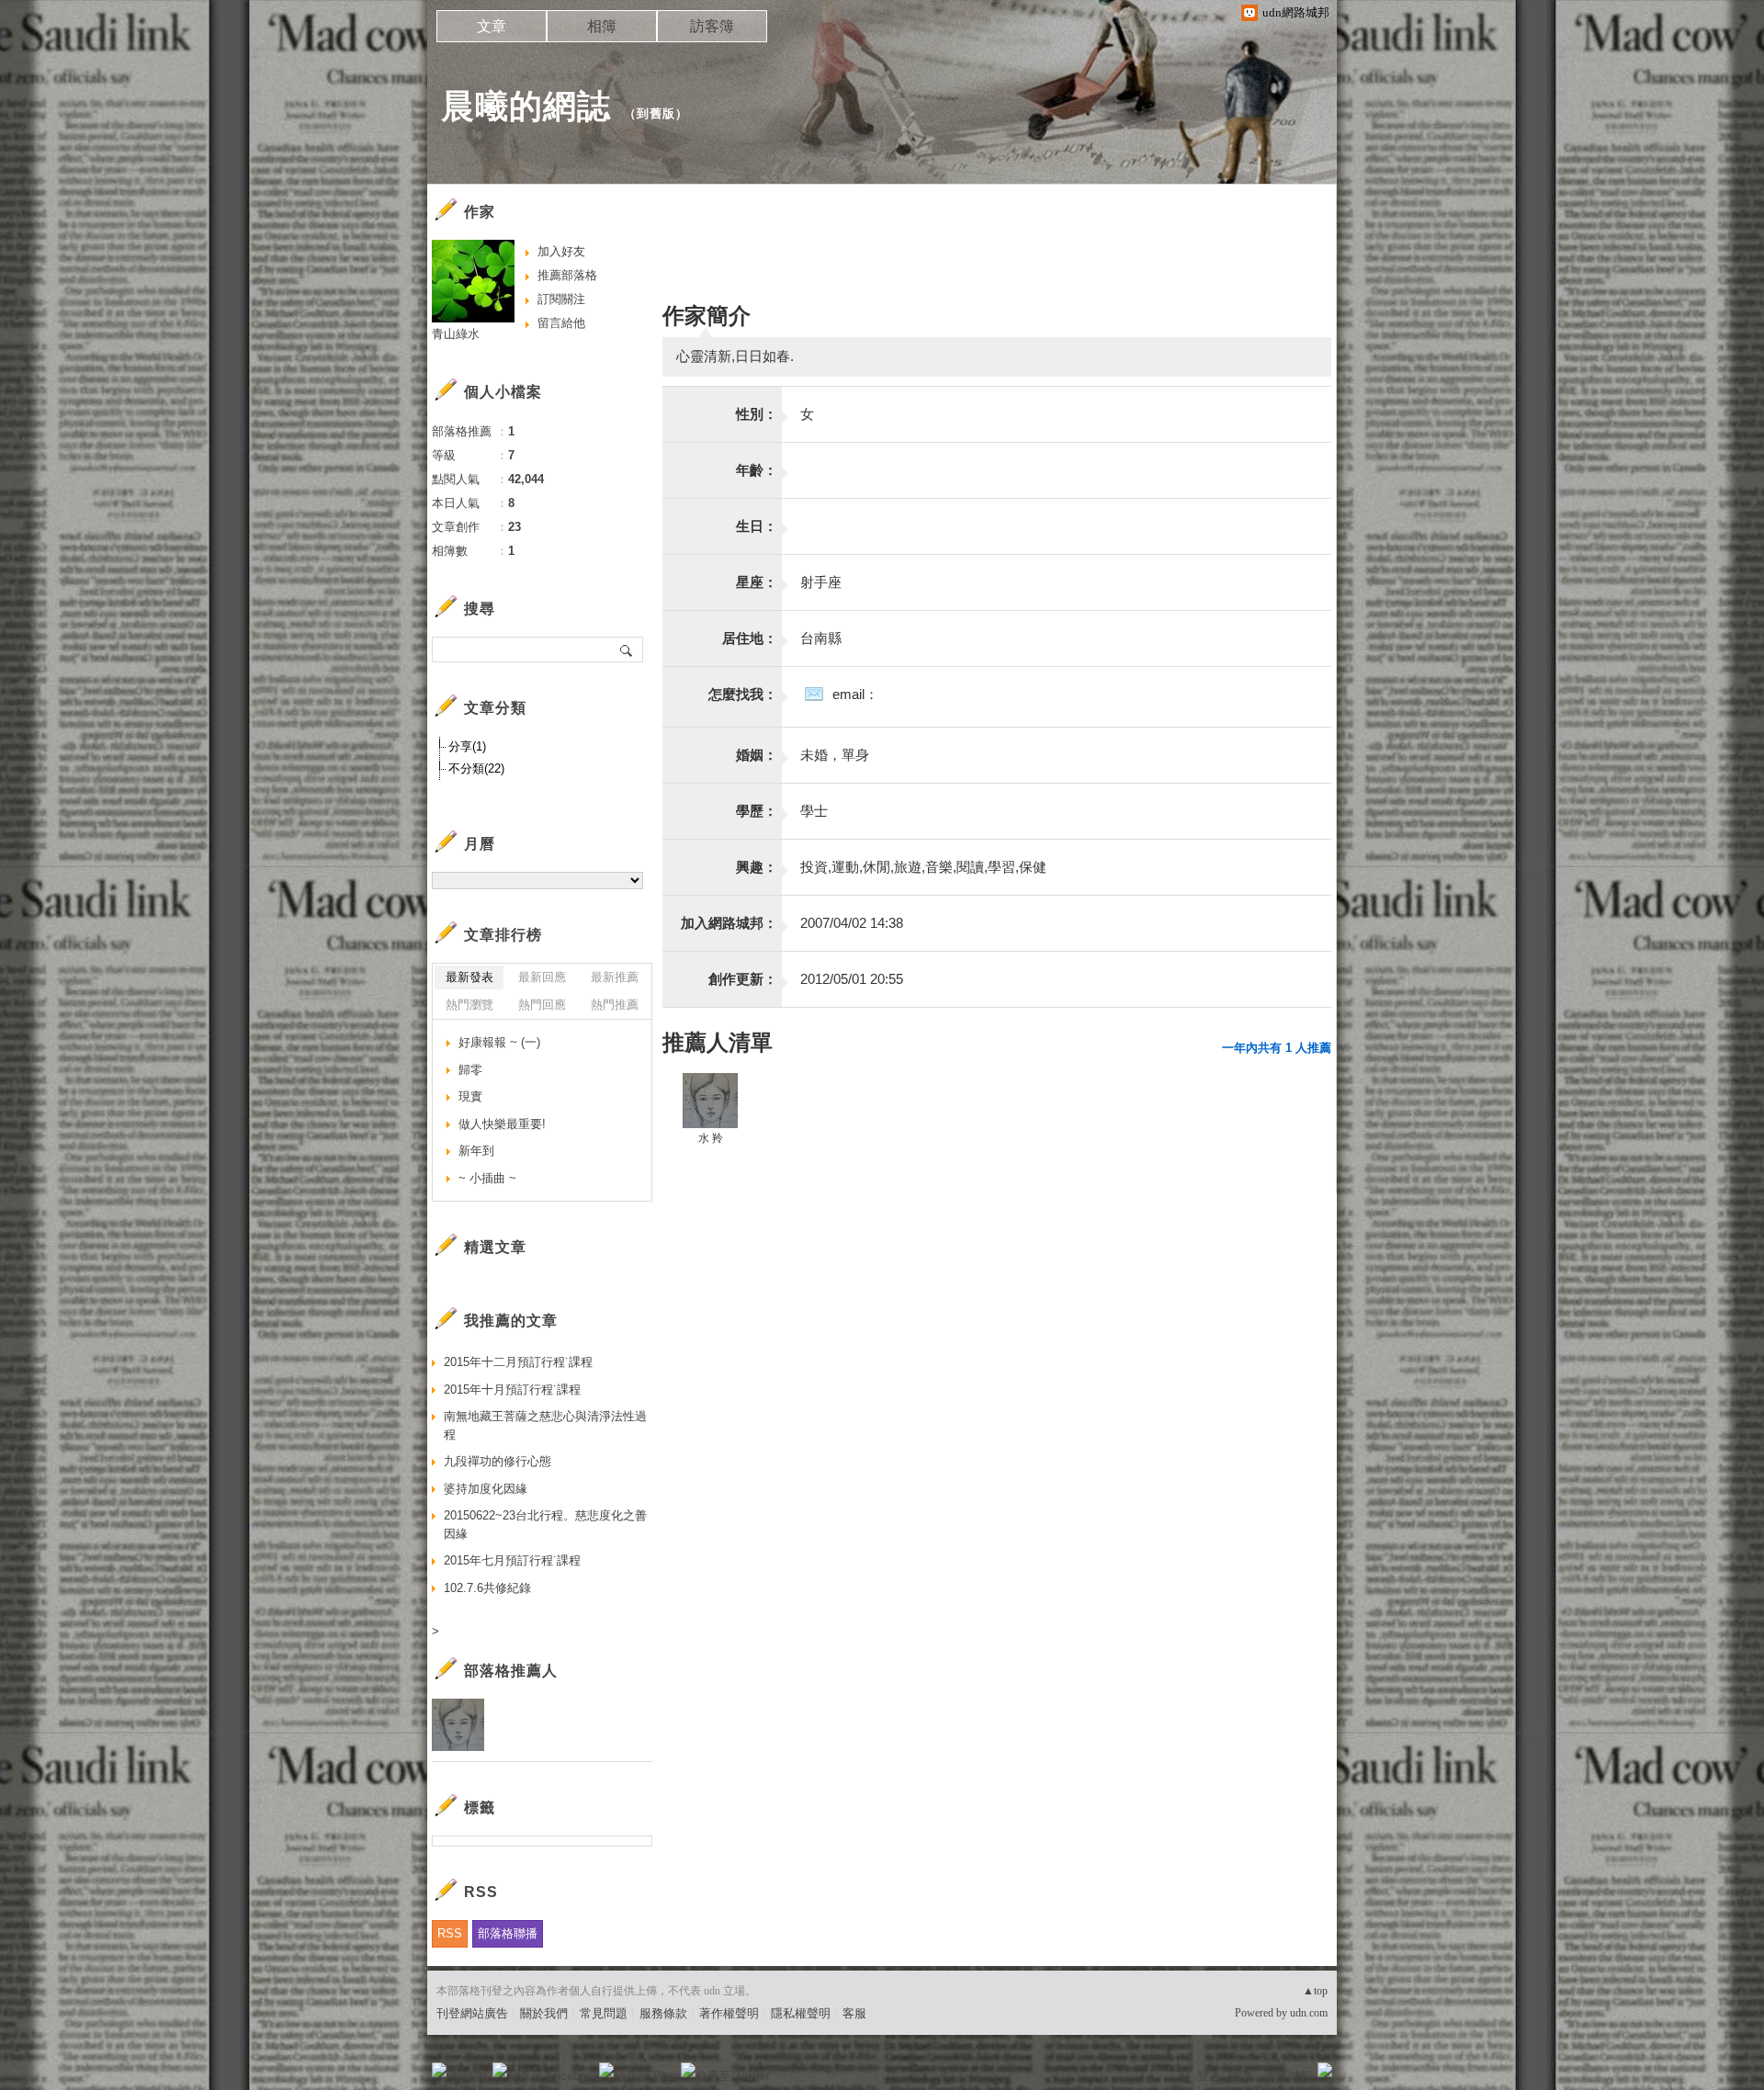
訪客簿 (712, 26)
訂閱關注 (561, 299)
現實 (470, 1096)
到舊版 (656, 113)
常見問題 (604, 2013)
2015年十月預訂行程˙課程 (512, 1390)
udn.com (1309, 2013)
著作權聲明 (729, 2013)
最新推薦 (615, 977)
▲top (1315, 1991)
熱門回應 (542, 1005)
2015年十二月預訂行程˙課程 (518, 1362)
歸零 (470, 1070)
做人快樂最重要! (502, 1124)
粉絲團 (469, 2076)
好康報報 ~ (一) (499, 1042)
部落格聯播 (508, 1933)
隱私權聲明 (801, 2013)
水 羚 (711, 1138)
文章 (492, 26)
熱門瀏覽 (469, 1005)
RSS (450, 1933)
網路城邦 (1288, 2076)
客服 (854, 2013)
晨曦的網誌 (526, 106)
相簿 (602, 26)
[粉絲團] (439, 2070)
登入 (1209, 2076)
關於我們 (544, 2013)
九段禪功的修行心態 (498, 1461)
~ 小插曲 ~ (487, 1178)
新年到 (476, 1151)
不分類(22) (476, 768)
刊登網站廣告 (472, 2013)
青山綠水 (456, 334)
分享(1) (467, 746)
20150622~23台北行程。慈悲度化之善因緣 (545, 1525)
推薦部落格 (567, 275)
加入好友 (561, 251)
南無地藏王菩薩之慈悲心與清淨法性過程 (545, 1425)
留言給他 (561, 323)
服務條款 (663, 2013)
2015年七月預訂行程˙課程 (512, 1560)
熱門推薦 (615, 1005)
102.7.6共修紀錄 (487, 1588)
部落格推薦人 (511, 1671)
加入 (1242, 2076)
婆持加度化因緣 (486, 1489)
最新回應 (542, 977)
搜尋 (627, 650)
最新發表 (469, 977)
